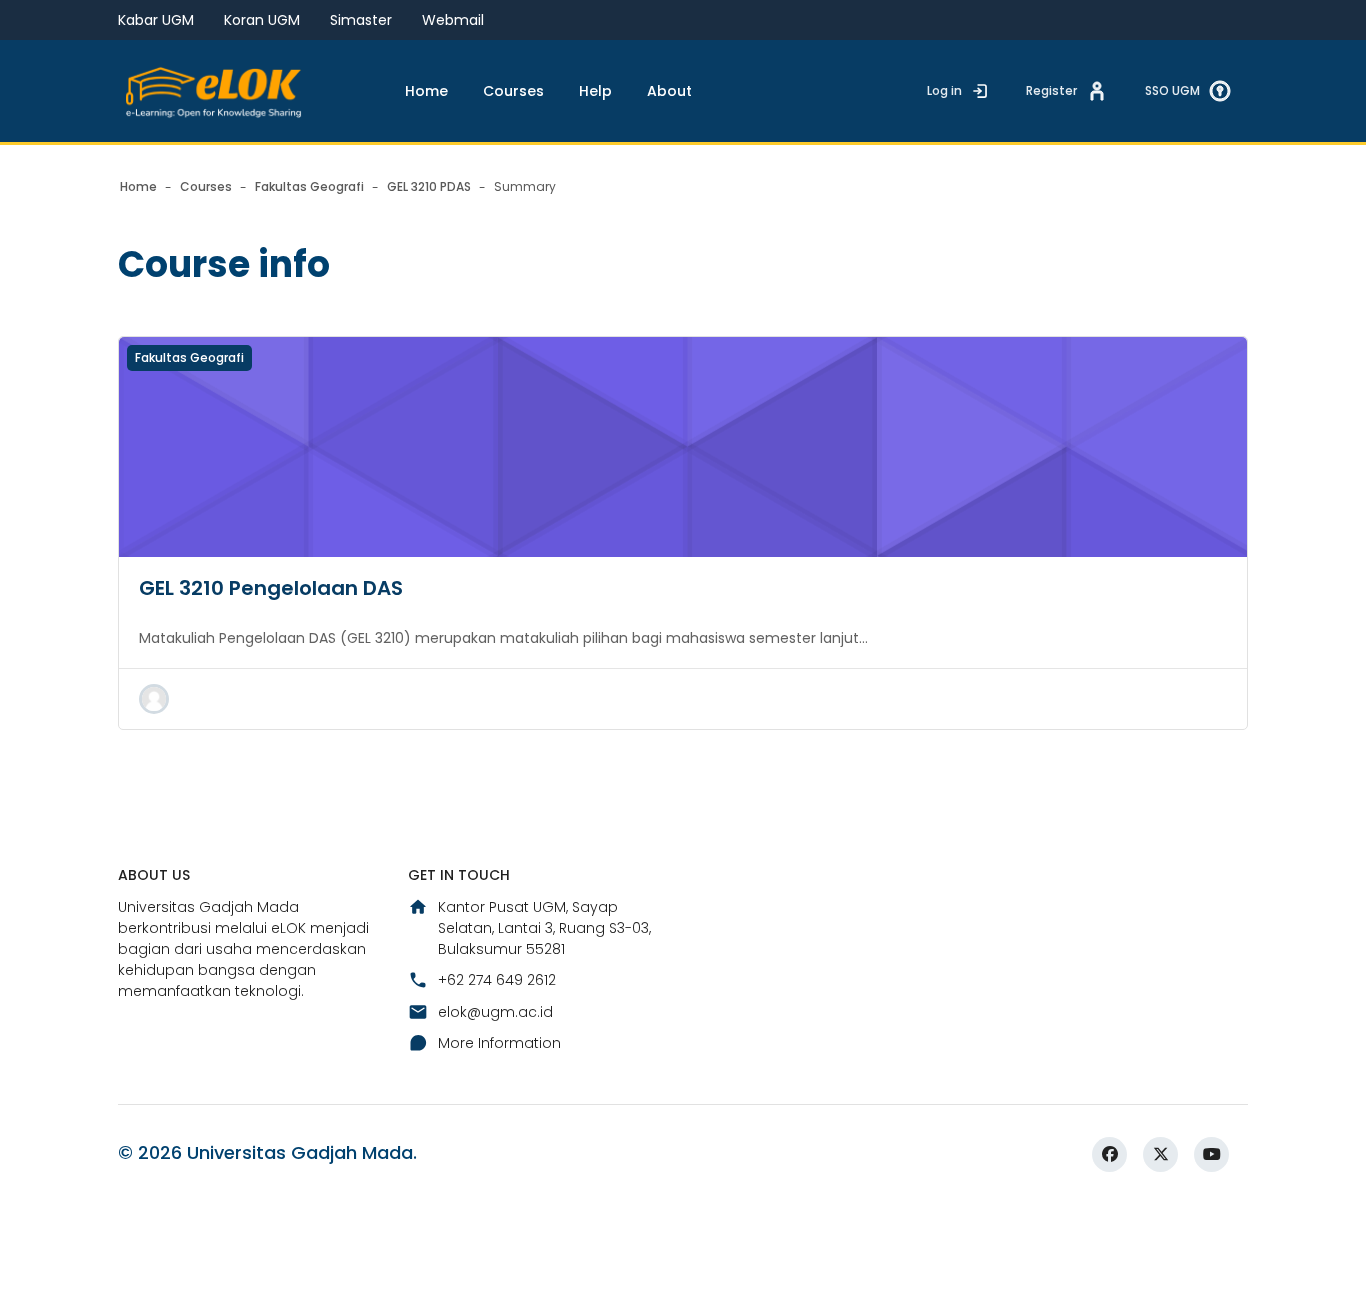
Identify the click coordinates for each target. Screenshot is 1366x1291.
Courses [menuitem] (513, 91)
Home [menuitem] (426, 91)
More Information (499, 1043)
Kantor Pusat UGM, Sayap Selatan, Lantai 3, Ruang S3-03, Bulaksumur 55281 (544, 928)
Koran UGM (262, 20)
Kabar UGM (156, 20)
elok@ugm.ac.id (495, 1012)
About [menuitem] (669, 91)
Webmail (453, 20)
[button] (154, 699)
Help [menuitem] (595, 91)
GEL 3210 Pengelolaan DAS (271, 588)
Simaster (361, 20)
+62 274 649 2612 (497, 980)
